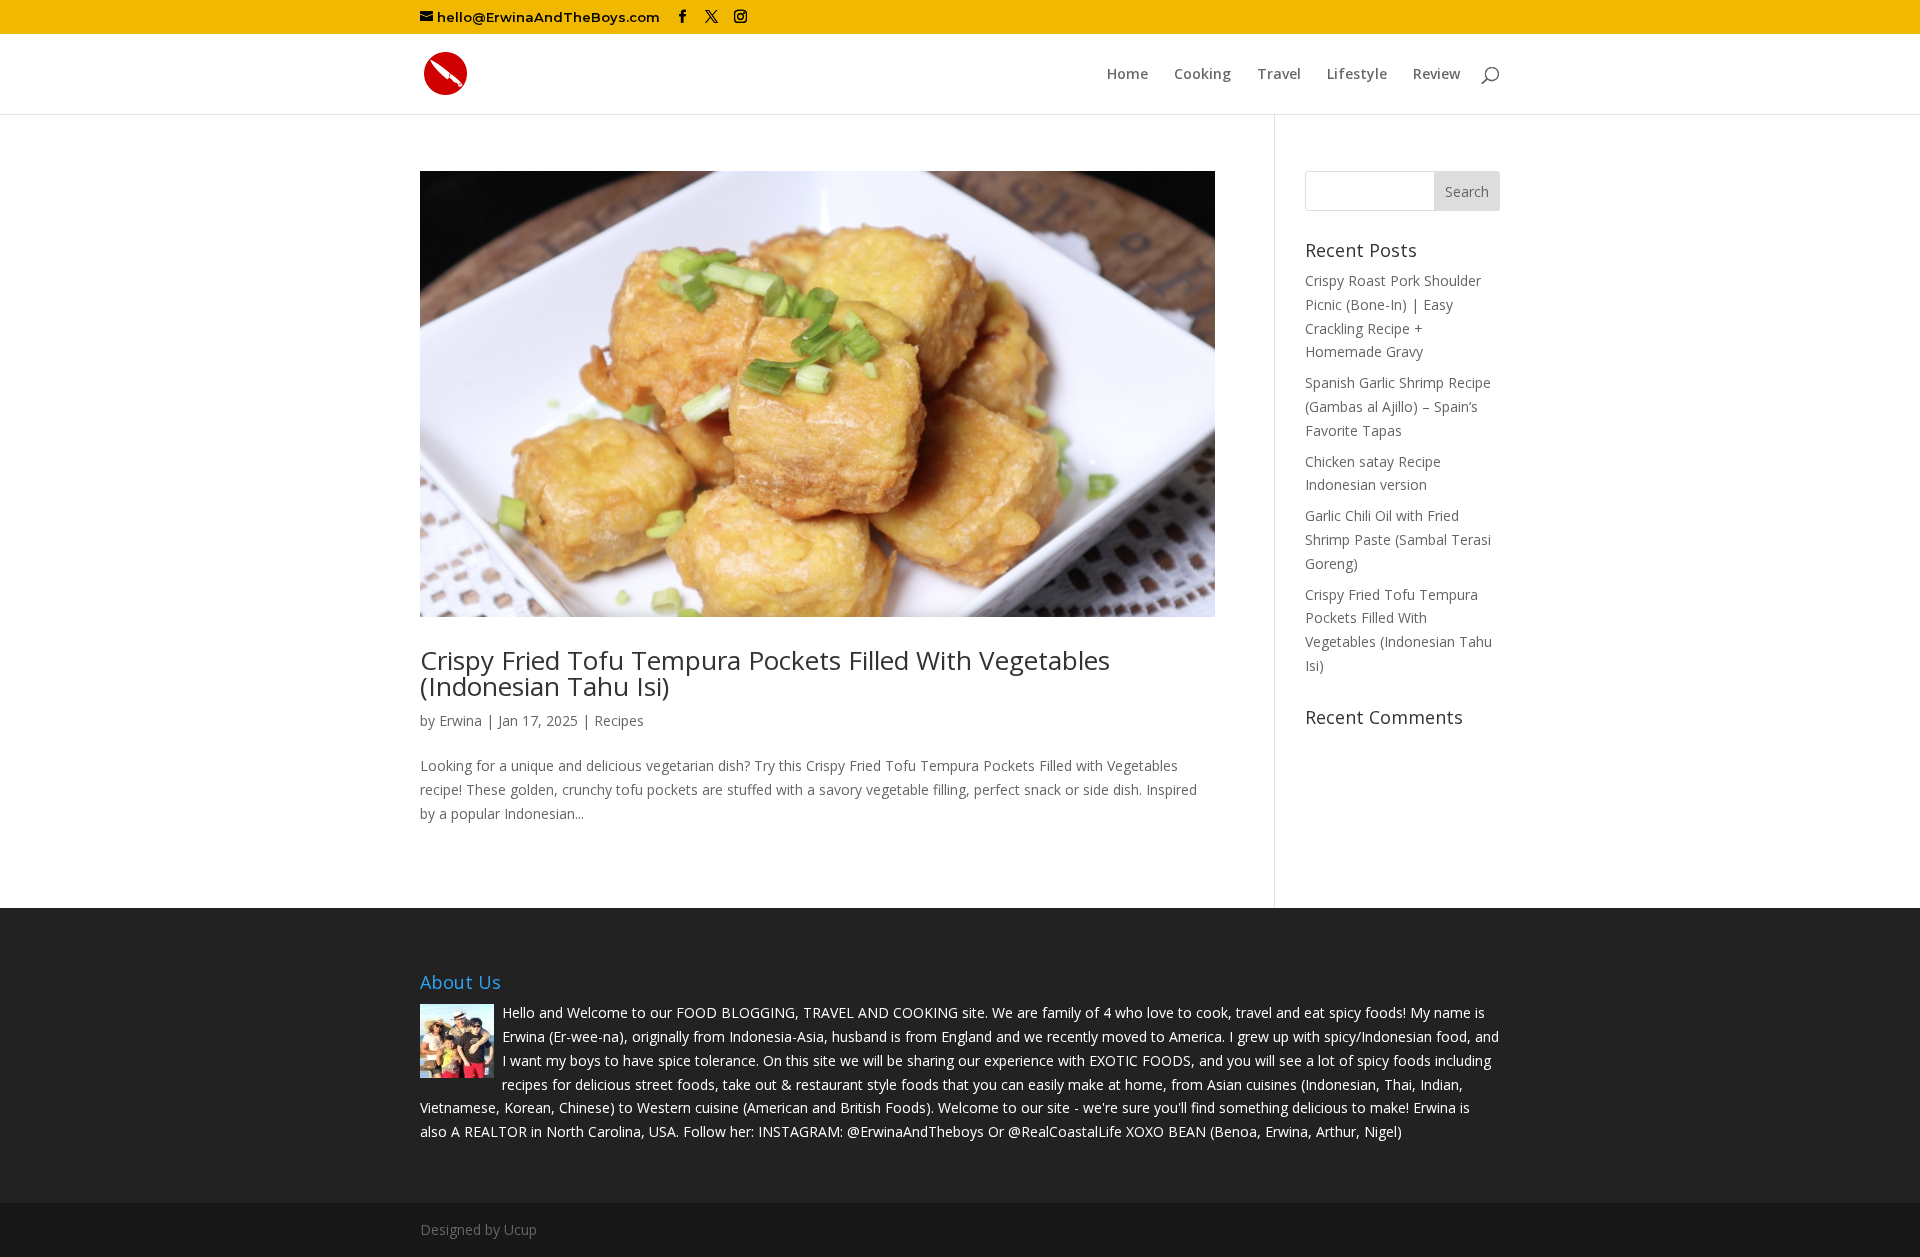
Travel (1279, 75)
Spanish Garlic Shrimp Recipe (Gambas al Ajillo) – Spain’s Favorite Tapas (1398, 406)
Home (1127, 75)
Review (1436, 75)
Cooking (1202, 75)
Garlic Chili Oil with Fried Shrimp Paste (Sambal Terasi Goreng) (1398, 539)
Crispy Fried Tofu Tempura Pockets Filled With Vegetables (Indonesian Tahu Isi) (765, 673)
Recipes (619, 720)
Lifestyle (1357, 75)
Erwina (460, 720)
